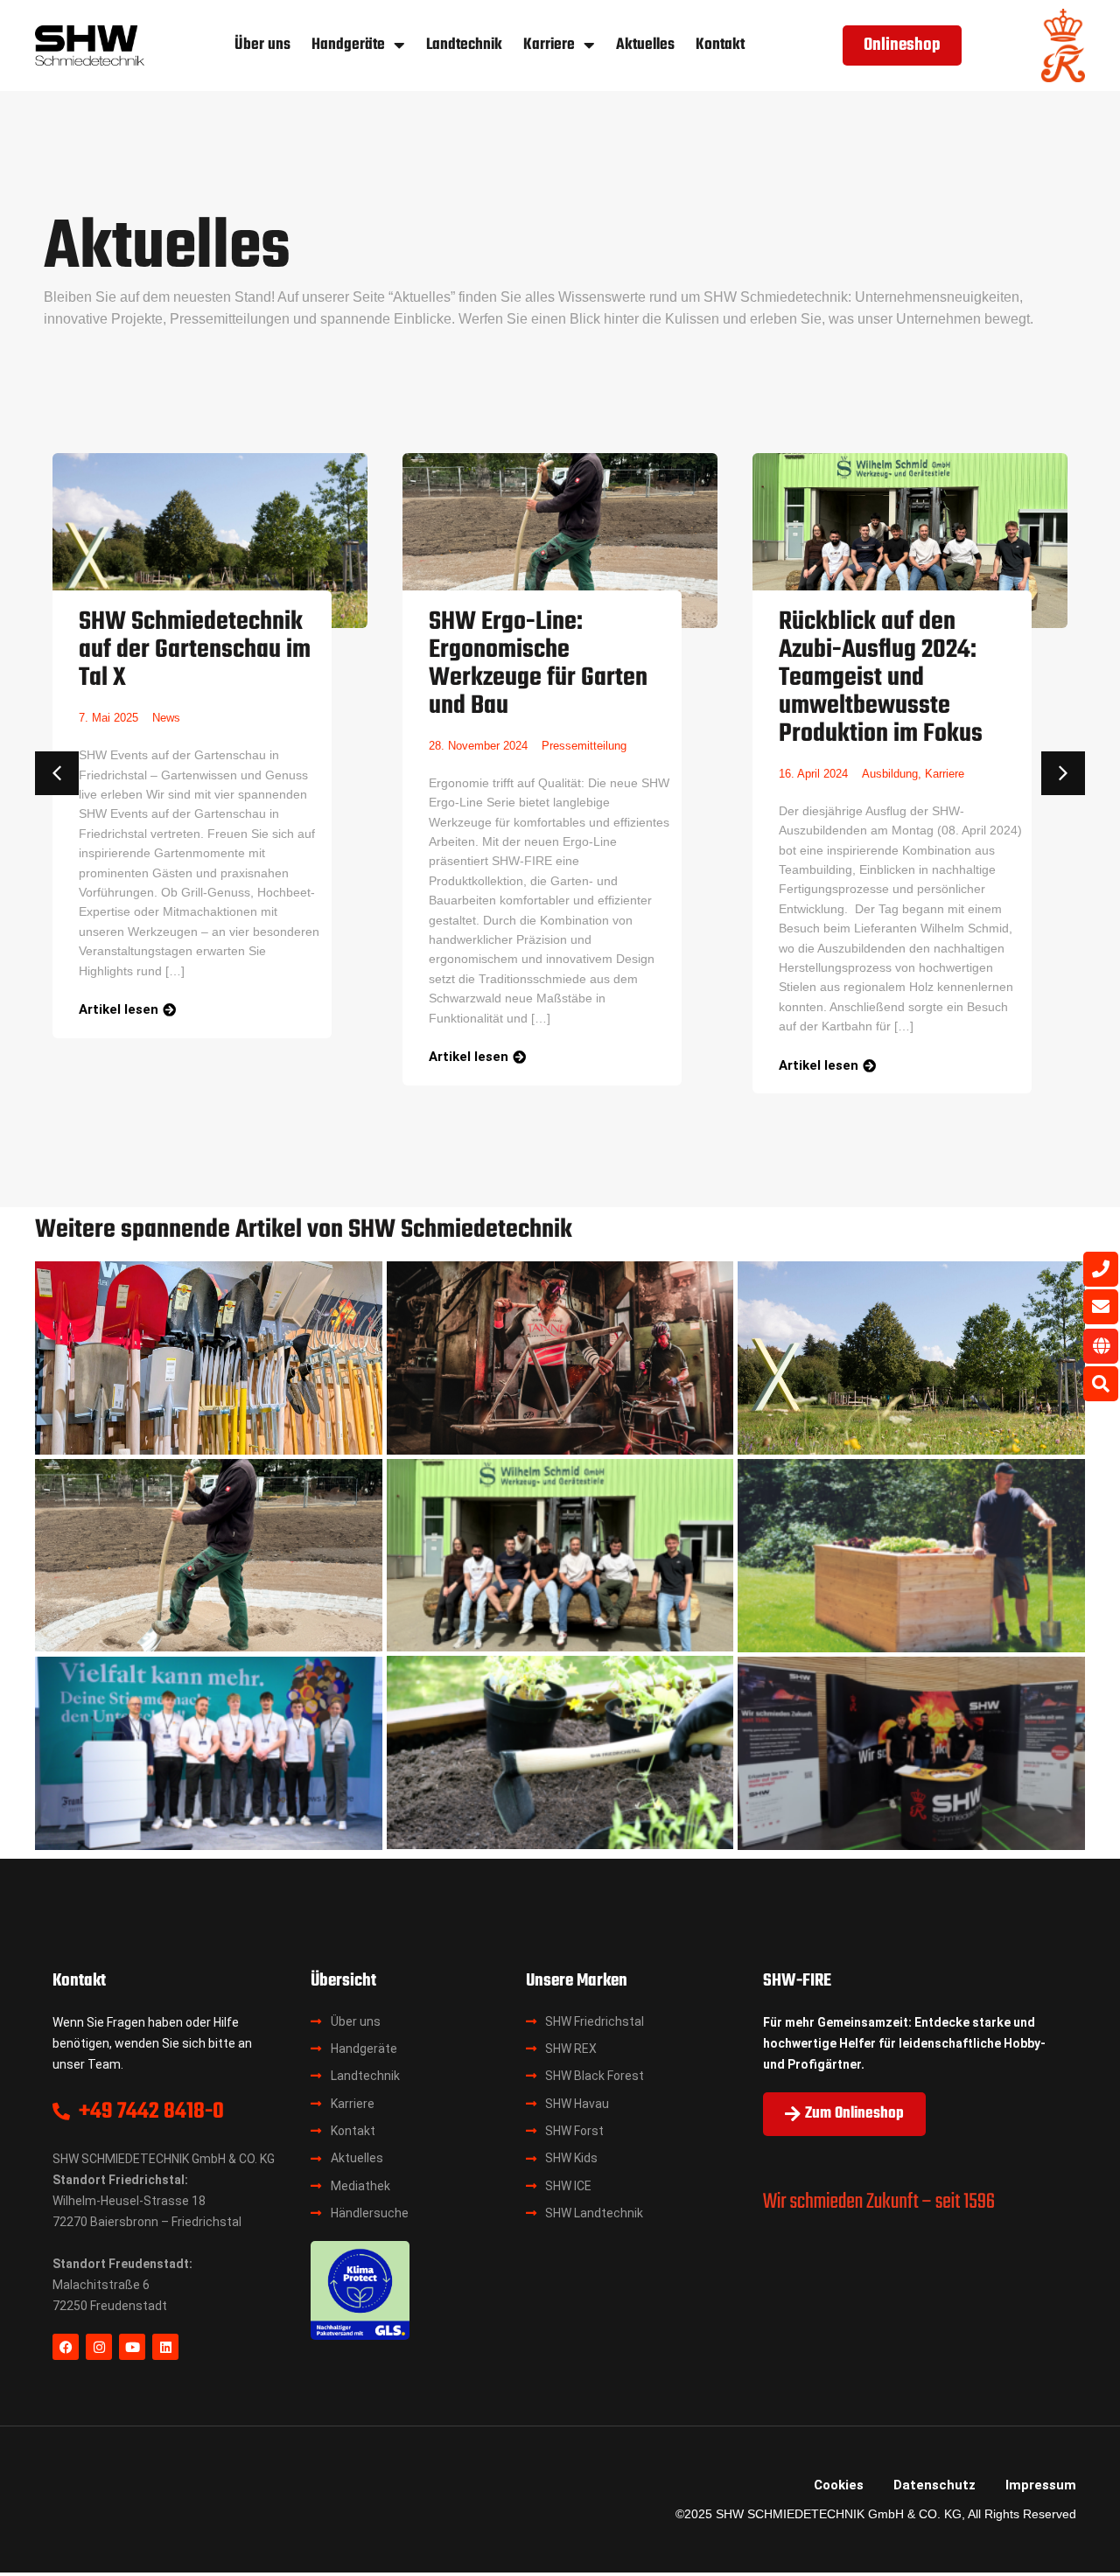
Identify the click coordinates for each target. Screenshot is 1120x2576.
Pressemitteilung (584, 746)
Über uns (262, 45)
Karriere (549, 45)
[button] (57, 773)
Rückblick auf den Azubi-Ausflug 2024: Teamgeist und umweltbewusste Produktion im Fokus (881, 678)
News (166, 718)
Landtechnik (464, 45)
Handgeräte (348, 45)
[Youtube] (132, 2347)
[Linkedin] (165, 2347)
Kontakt (720, 45)
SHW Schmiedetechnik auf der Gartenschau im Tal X (195, 650)
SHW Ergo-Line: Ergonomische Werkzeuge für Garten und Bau (538, 664)
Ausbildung (890, 774)
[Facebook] (66, 2347)
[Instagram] (99, 2347)
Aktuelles (645, 45)
